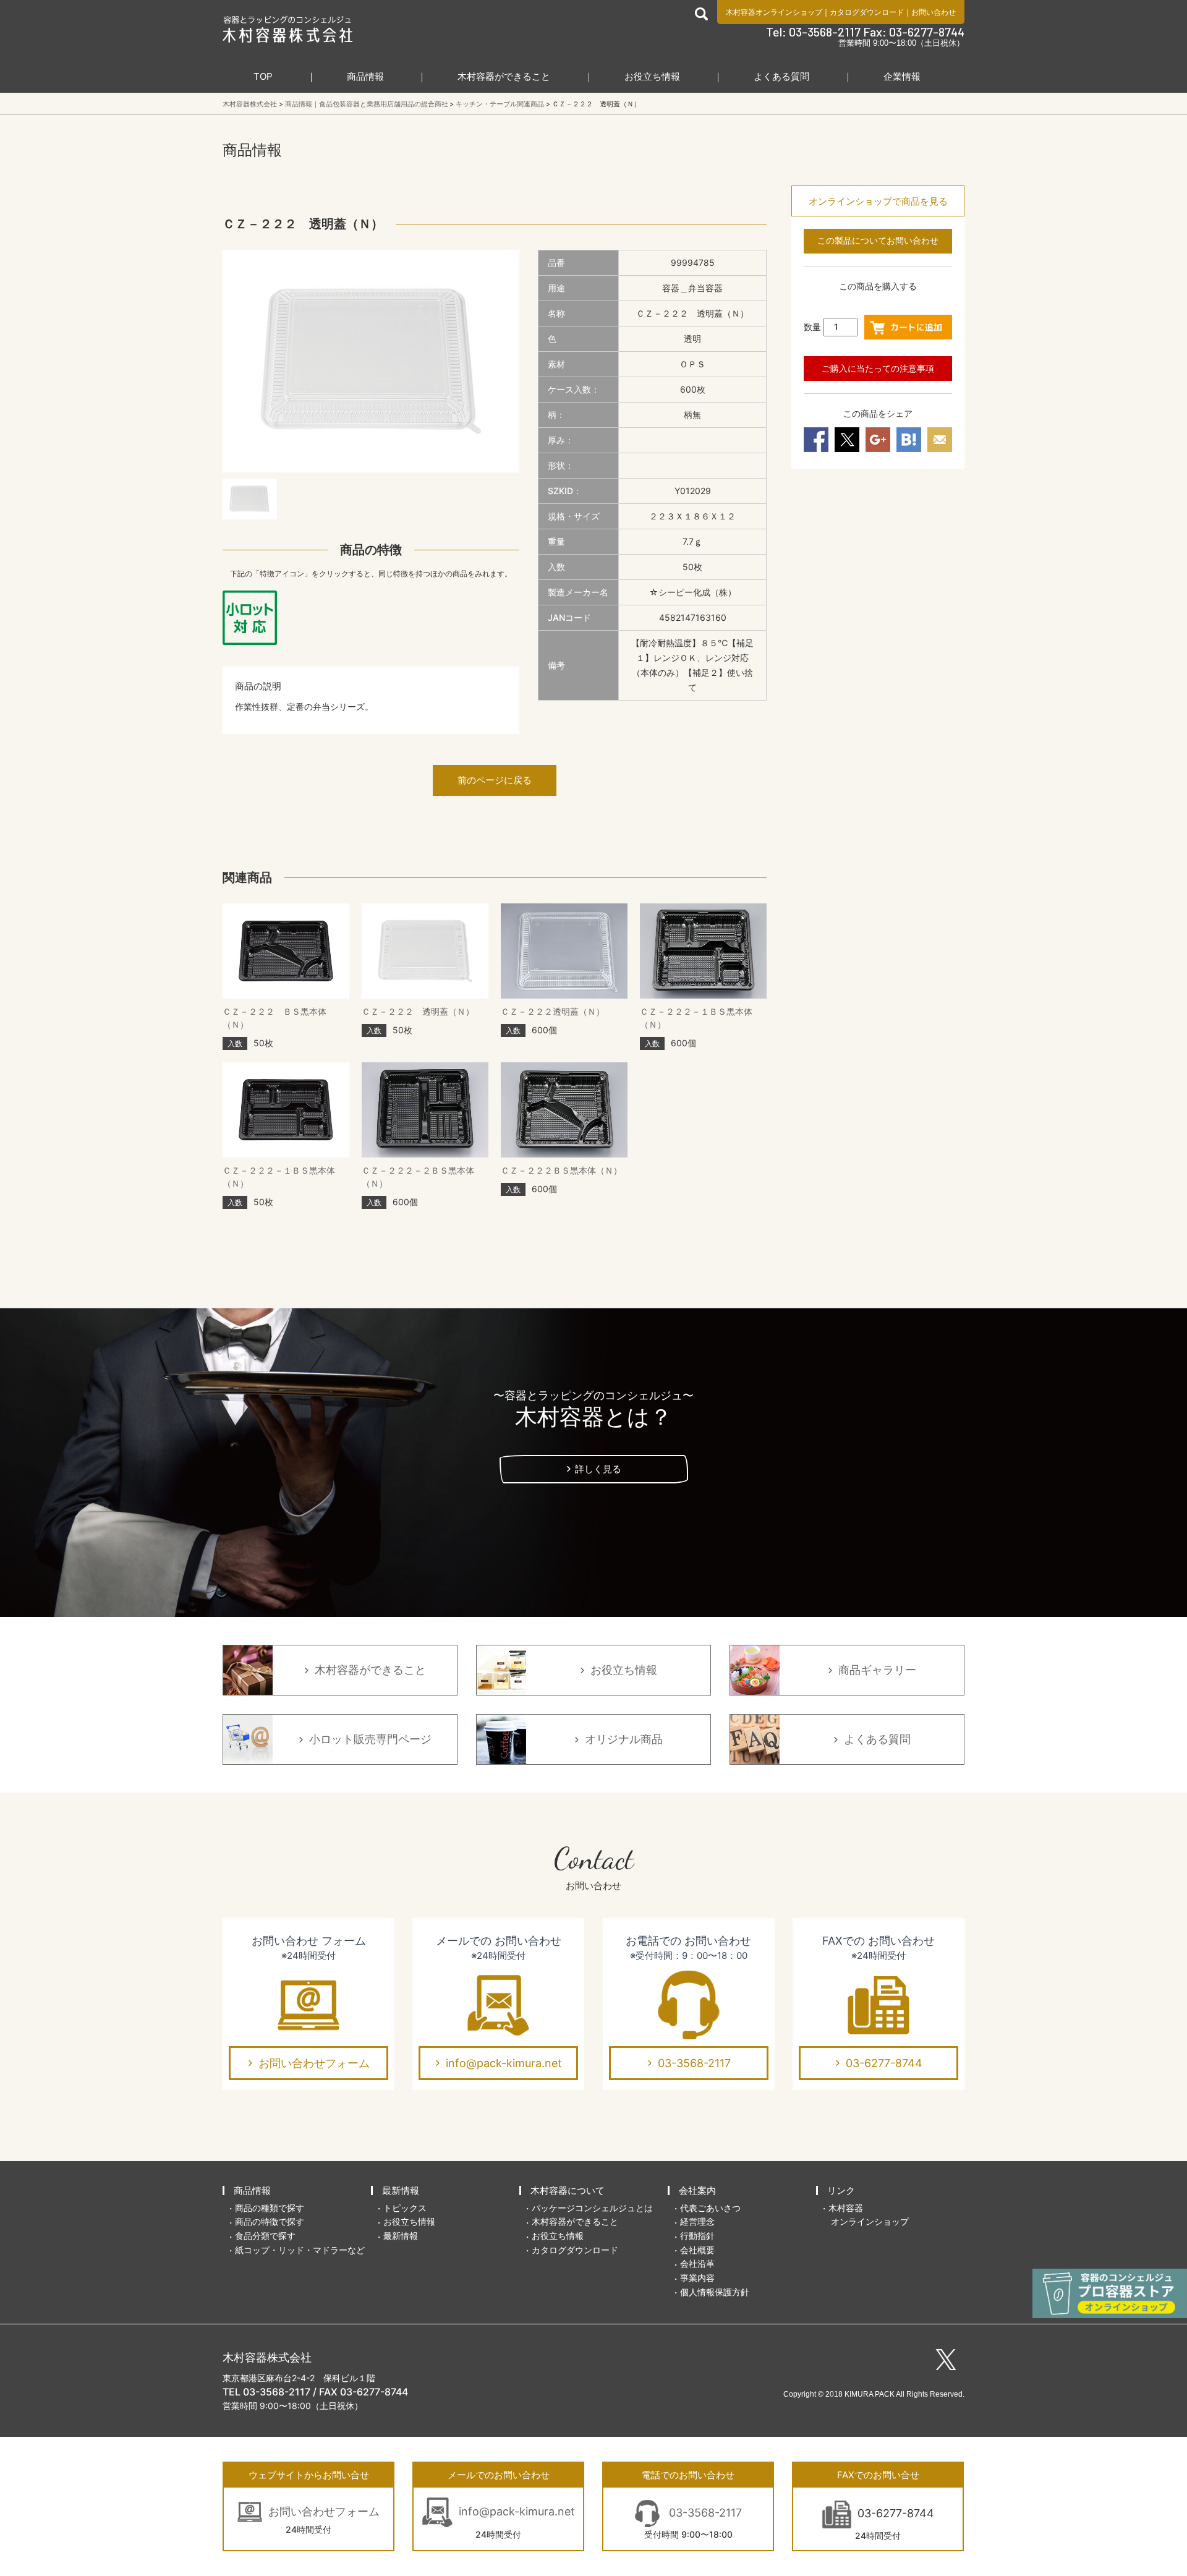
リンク (841, 2190)
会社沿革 (697, 2263)
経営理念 (697, 2221)
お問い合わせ (934, 12)
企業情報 (902, 76)
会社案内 (697, 2190)
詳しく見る (598, 1469)
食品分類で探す (265, 2236)
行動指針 (697, 2236)
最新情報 (401, 2190)
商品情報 (365, 76)
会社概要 (697, 2250)
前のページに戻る (495, 780)
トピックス (405, 2208)
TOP (263, 76)
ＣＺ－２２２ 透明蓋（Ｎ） (418, 1011)
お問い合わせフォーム (314, 2063)
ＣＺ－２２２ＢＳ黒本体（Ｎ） (561, 1170)
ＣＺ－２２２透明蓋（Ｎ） (553, 1011)
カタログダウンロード (867, 12)
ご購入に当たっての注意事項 (878, 368)
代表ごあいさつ (710, 2208)
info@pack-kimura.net (504, 2063)
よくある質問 (781, 76)
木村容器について (568, 2190)
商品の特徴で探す (270, 2221)
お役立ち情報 (652, 76)
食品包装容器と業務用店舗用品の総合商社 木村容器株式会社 (288, 29)
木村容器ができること (504, 76)
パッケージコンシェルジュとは (592, 2208)
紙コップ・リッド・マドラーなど (300, 2250)
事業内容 (697, 2278)
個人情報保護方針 (715, 2292)
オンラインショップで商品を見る (878, 201)
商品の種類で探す (270, 2208)
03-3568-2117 (694, 2063)
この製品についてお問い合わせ (878, 240)
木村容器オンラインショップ (774, 12)
